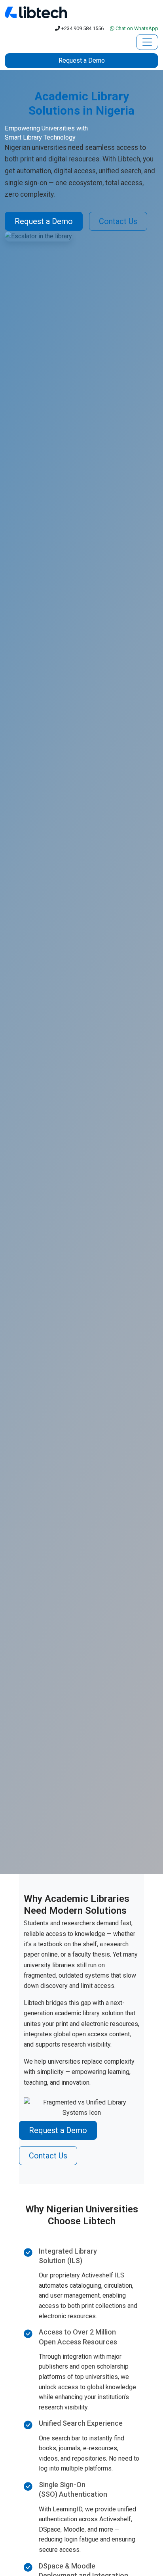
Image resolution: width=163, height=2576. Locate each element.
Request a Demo (82, 60)
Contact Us (118, 221)
